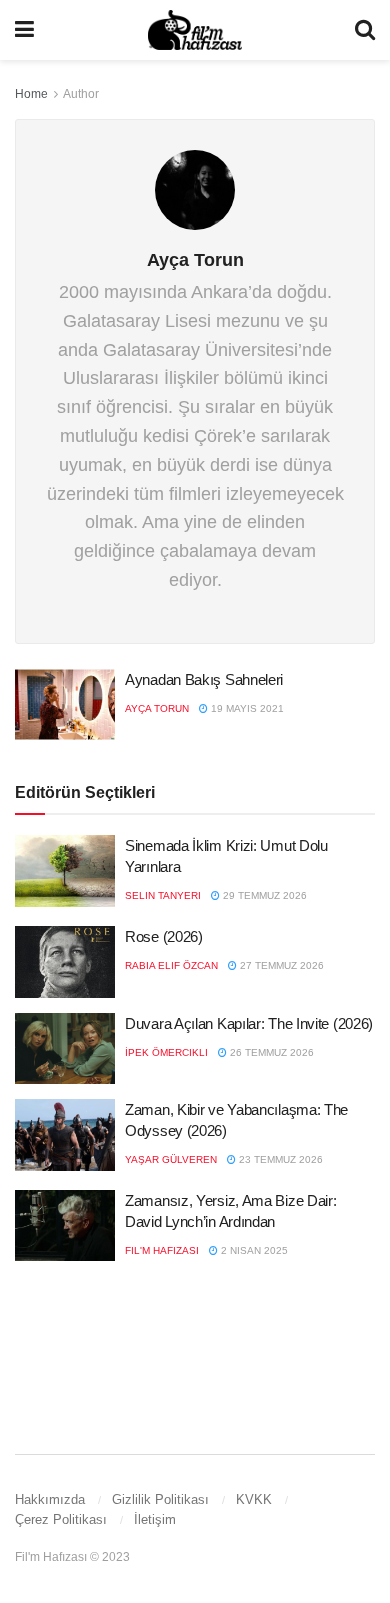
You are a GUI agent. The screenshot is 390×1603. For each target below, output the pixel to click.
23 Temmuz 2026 (279, 1159)
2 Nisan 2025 (253, 1250)
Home (31, 94)
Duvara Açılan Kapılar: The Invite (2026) (249, 1023)
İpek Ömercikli (166, 1052)
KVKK (254, 1499)
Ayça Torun (157, 708)
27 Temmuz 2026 (280, 965)
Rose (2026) (164, 936)
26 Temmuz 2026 (270, 1052)
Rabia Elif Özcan (171, 965)
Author (81, 94)
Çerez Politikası (61, 1519)
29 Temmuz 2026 (263, 895)
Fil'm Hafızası (162, 1250)
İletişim (155, 1519)
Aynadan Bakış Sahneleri (204, 679)
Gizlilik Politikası (160, 1499)
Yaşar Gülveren (171, 1159)
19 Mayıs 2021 (246, 708)
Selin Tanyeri (163, 895)
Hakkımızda (50, 1499)
